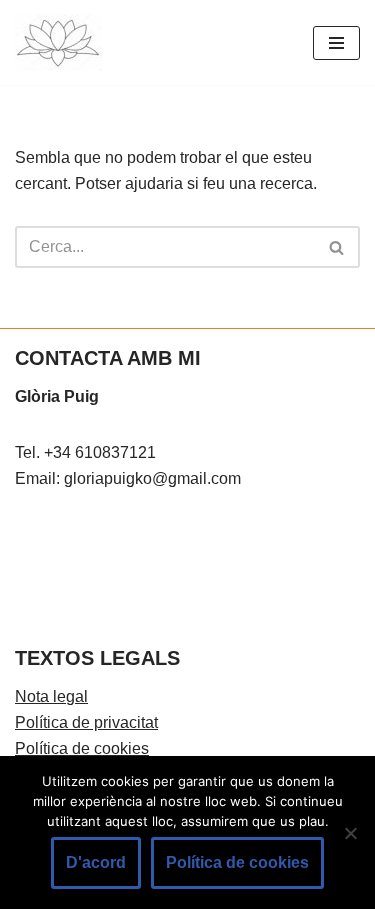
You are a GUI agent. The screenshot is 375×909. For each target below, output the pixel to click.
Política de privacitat (86, 722)
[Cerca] (337, 247)
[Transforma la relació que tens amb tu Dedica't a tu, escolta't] (58, 42)
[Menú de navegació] (336, 43)
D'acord (96, 862)
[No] (350, 833)
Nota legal (51, 696)
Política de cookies (82, 748)
